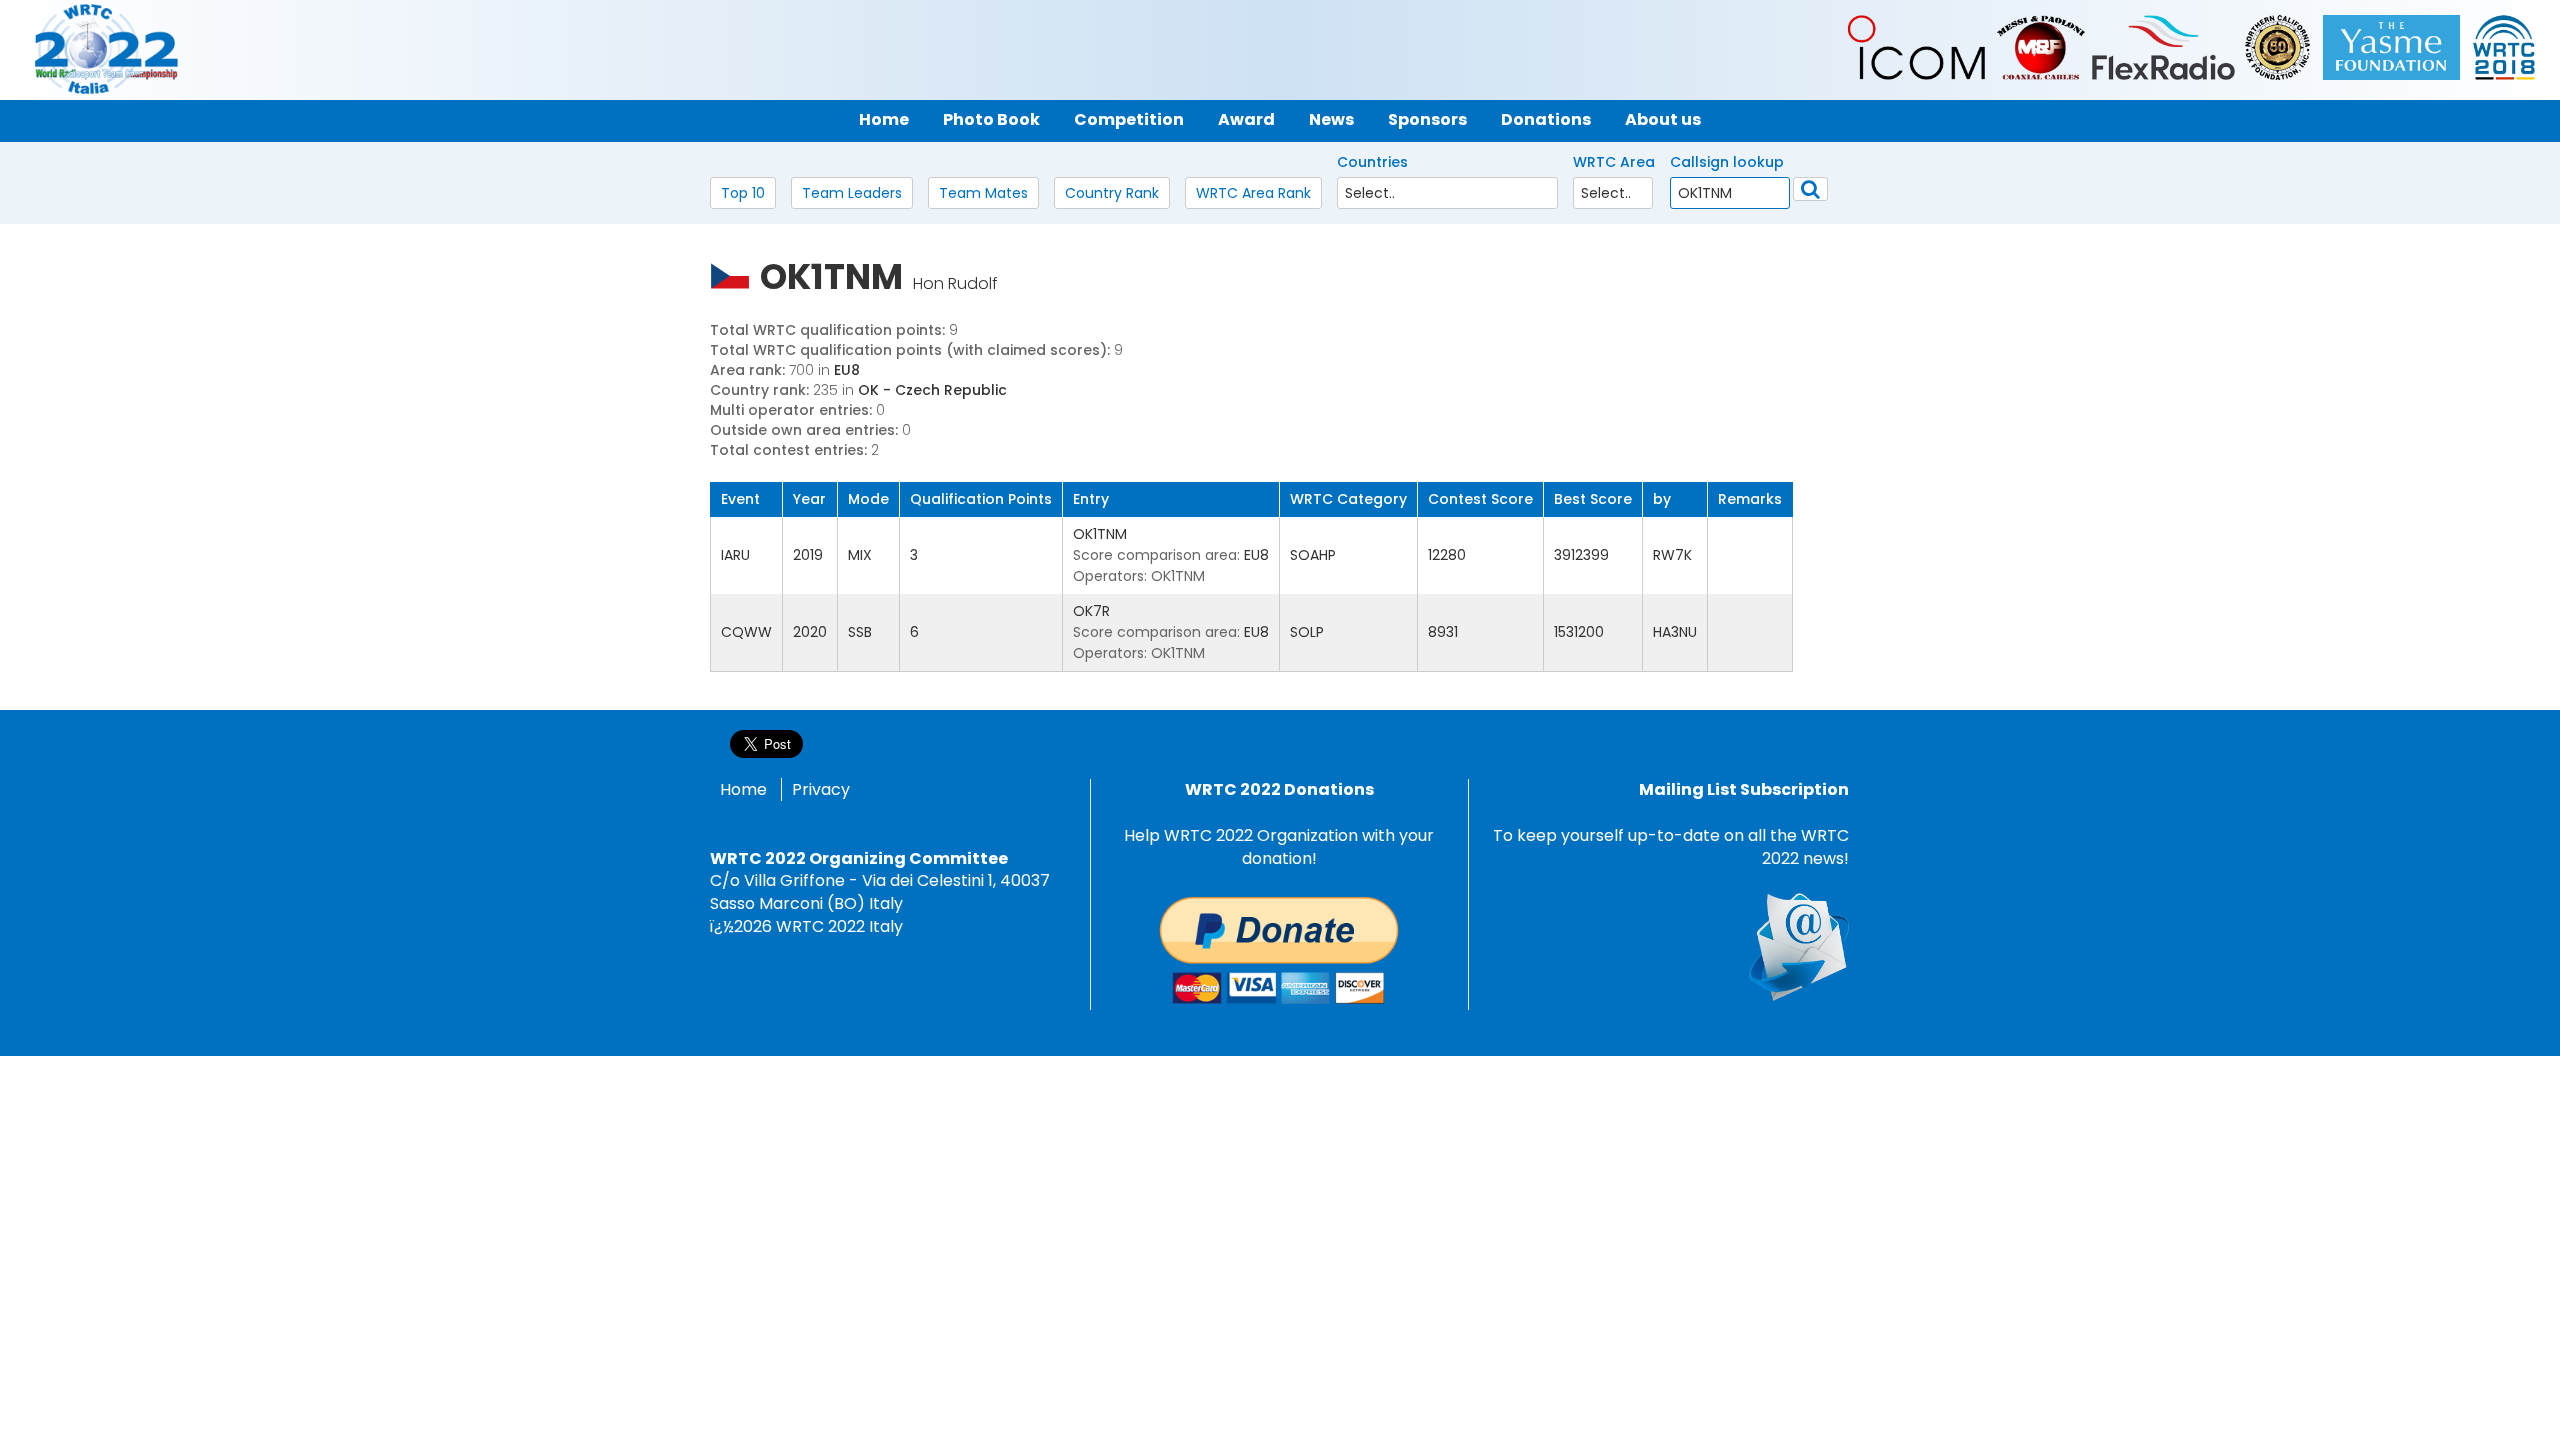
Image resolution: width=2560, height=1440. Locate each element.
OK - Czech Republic (932, 390)
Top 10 (743, 193)
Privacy (821, 789)
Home (743, 789)
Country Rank (1112, 193)
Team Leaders (852, 193)
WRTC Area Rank (1253, 193)
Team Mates (983, 193)
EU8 (847, 370)
